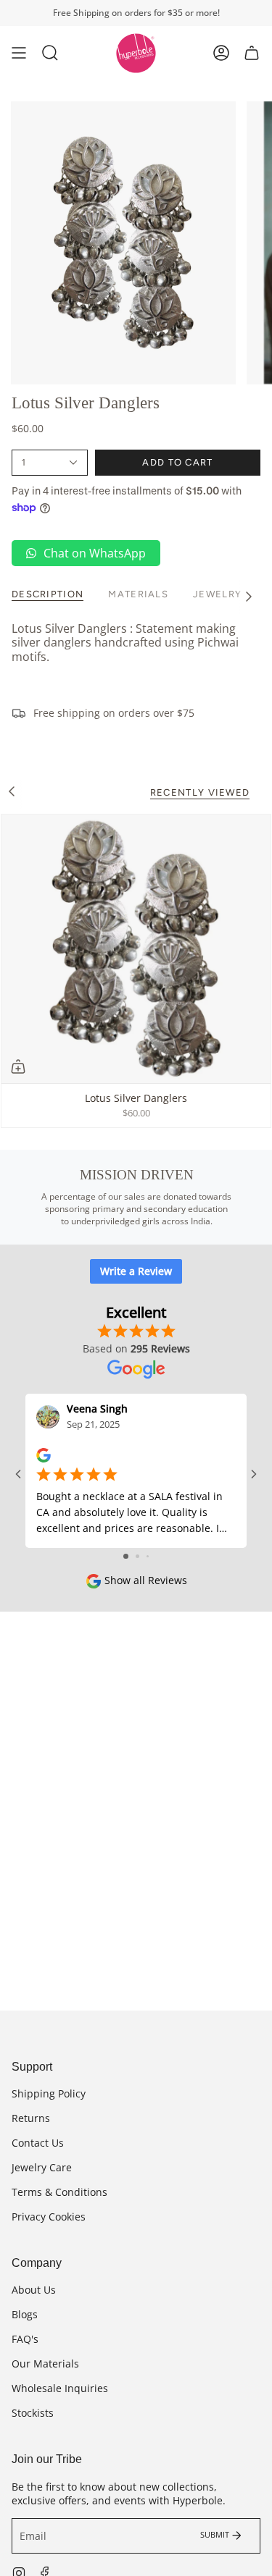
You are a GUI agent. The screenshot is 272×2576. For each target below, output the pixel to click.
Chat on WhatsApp (95, 553)
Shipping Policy (49, 2093)
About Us (34, 2290)
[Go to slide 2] (137, 1556)
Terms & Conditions (59, 2192)
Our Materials (45, 2364)
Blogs (25, 2314)
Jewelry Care (42, 2167)
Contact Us (38, 2143)
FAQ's (25, 2339)
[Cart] (252, 53)
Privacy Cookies (49, 2217)
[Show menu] (19, 53)
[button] (50, 53)
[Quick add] (18, 1066)
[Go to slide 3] (148, 1556)
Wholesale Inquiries (60, 2388)
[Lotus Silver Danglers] (136, 949)
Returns (31, 2118)
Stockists (33, 2413)
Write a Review (136, 1271)
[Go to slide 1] (126, 1556)
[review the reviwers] (44, 1454)
